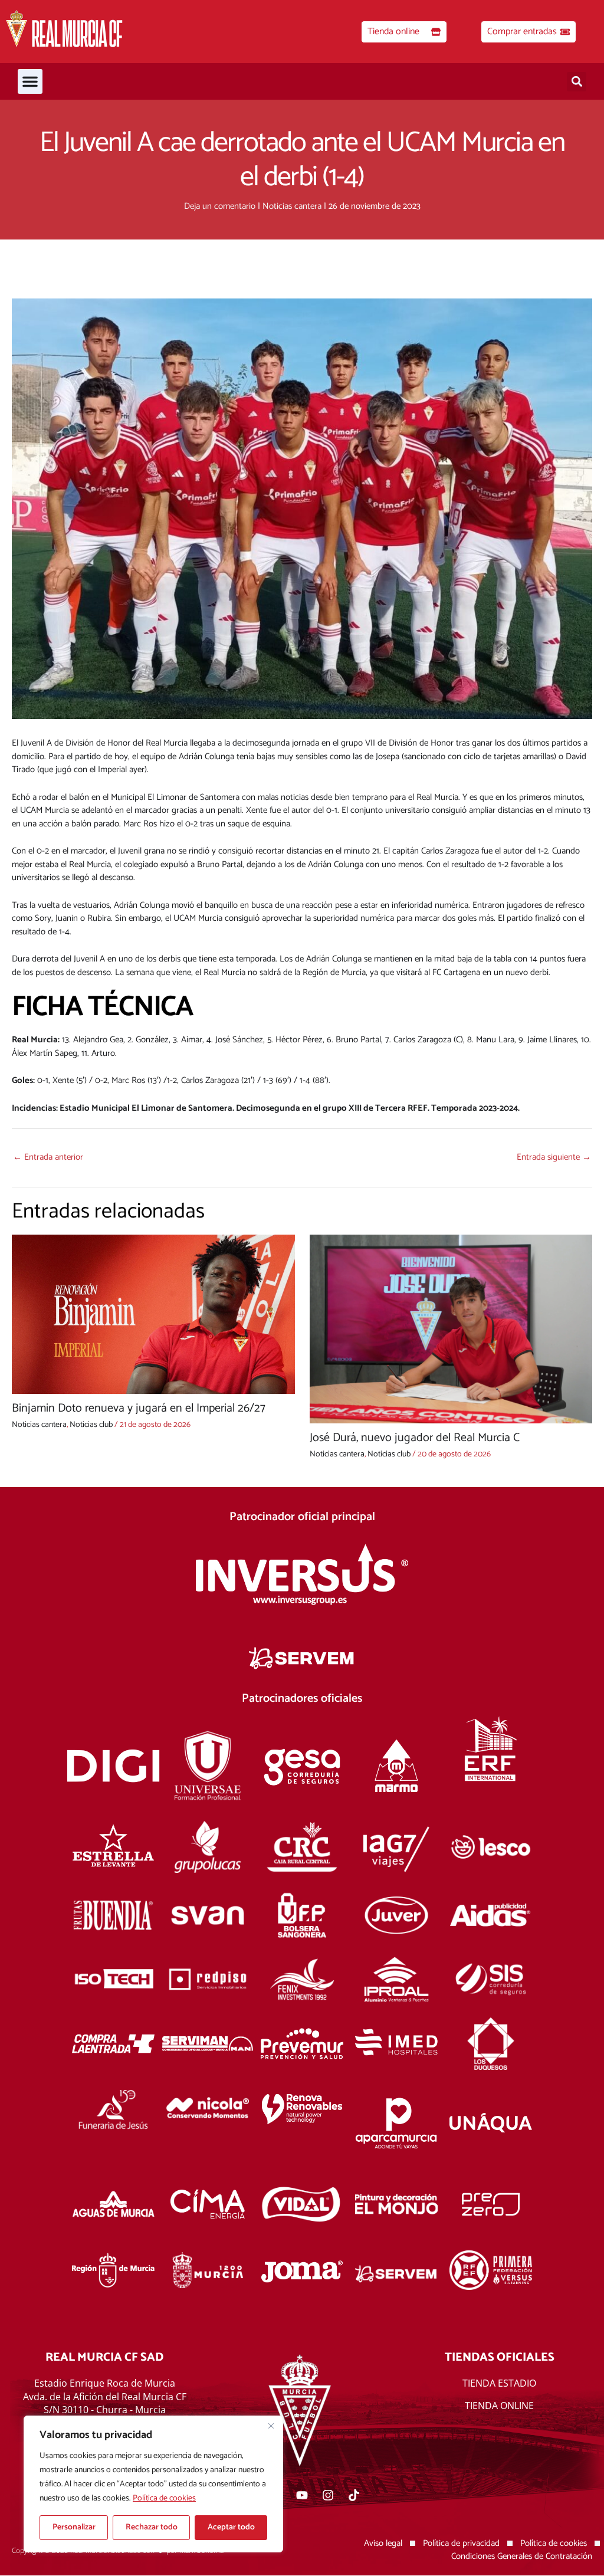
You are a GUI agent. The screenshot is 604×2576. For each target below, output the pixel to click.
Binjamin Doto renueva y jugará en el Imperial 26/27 (139, 1408)
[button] (30, 81)
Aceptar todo (231, 2527)
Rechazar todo (152, 2527)
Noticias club (91, 1425)
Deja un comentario (220, 206)
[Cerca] (271, 2426)
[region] (153, 2484)
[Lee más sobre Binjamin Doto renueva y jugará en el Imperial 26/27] (153, 1314)
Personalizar (74, 2527)
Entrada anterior (48, 1157)
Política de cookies (164, 2498)
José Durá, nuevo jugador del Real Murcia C (415, 1438)
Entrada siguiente (554, 1157)
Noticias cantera (292, 206)
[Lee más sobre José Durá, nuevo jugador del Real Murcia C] (451, 1329)
